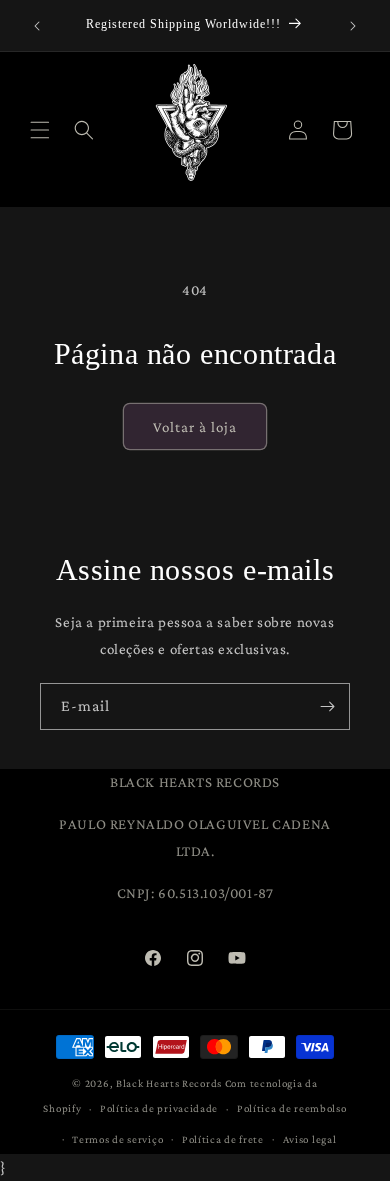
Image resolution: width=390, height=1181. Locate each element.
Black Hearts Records (169, 1083)
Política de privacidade (159, 1108)
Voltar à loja (195, 427)
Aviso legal (310, 1139)
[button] (40, 130)
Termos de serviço (117, 1139)
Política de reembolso (292, 1108)
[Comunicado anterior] (37, 26)
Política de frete (223, 1139)
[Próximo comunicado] (353, 26)
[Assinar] (327, 706)
